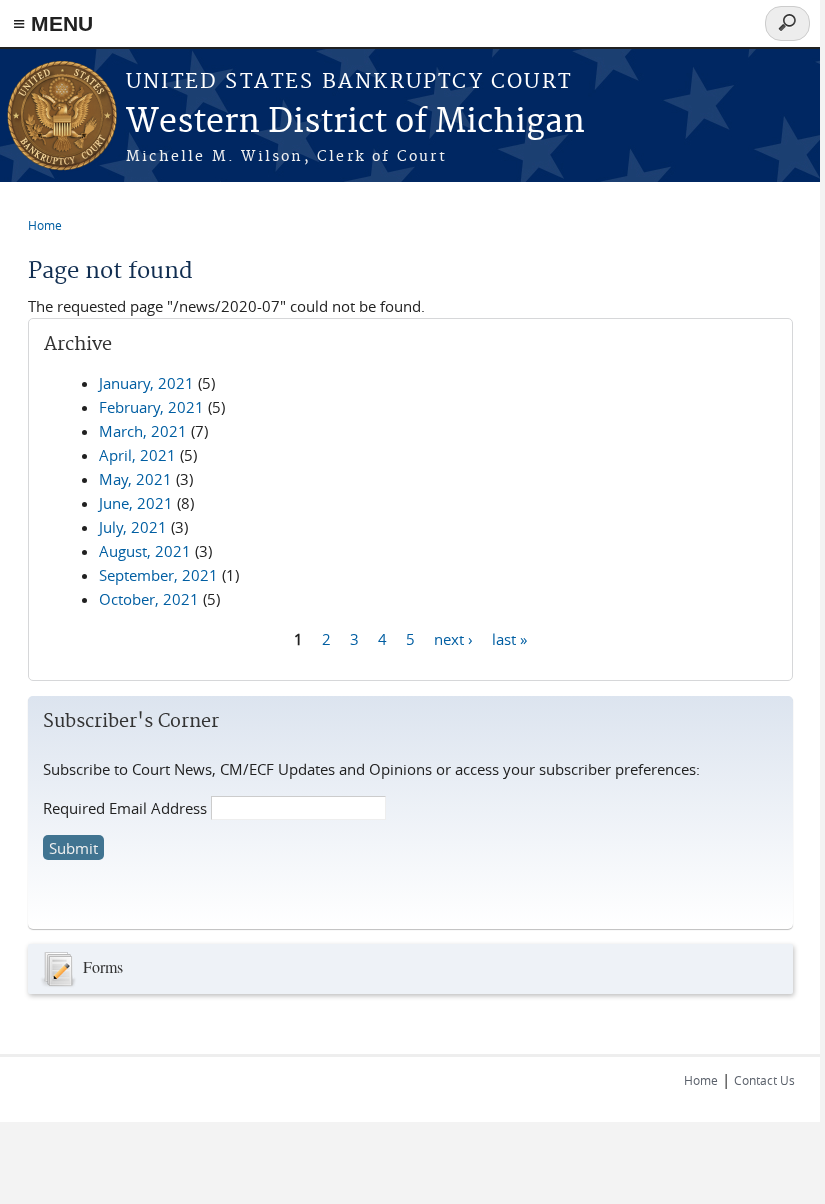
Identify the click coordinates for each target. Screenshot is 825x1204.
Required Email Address (125, 808)
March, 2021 (143, 431)
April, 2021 (137, 455)
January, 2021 (146, 383)
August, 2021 (145, 551)
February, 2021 (151, 407)
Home (45, 225)
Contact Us (764, 1080)
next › (453, 638)
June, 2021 (136, 503)
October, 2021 (149, 599)
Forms (103, 966)
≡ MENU (53, 23)
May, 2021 (135, 479)
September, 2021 (158, 575)
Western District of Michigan (355, 122)
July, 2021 (133, 527)
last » (509, 638)
